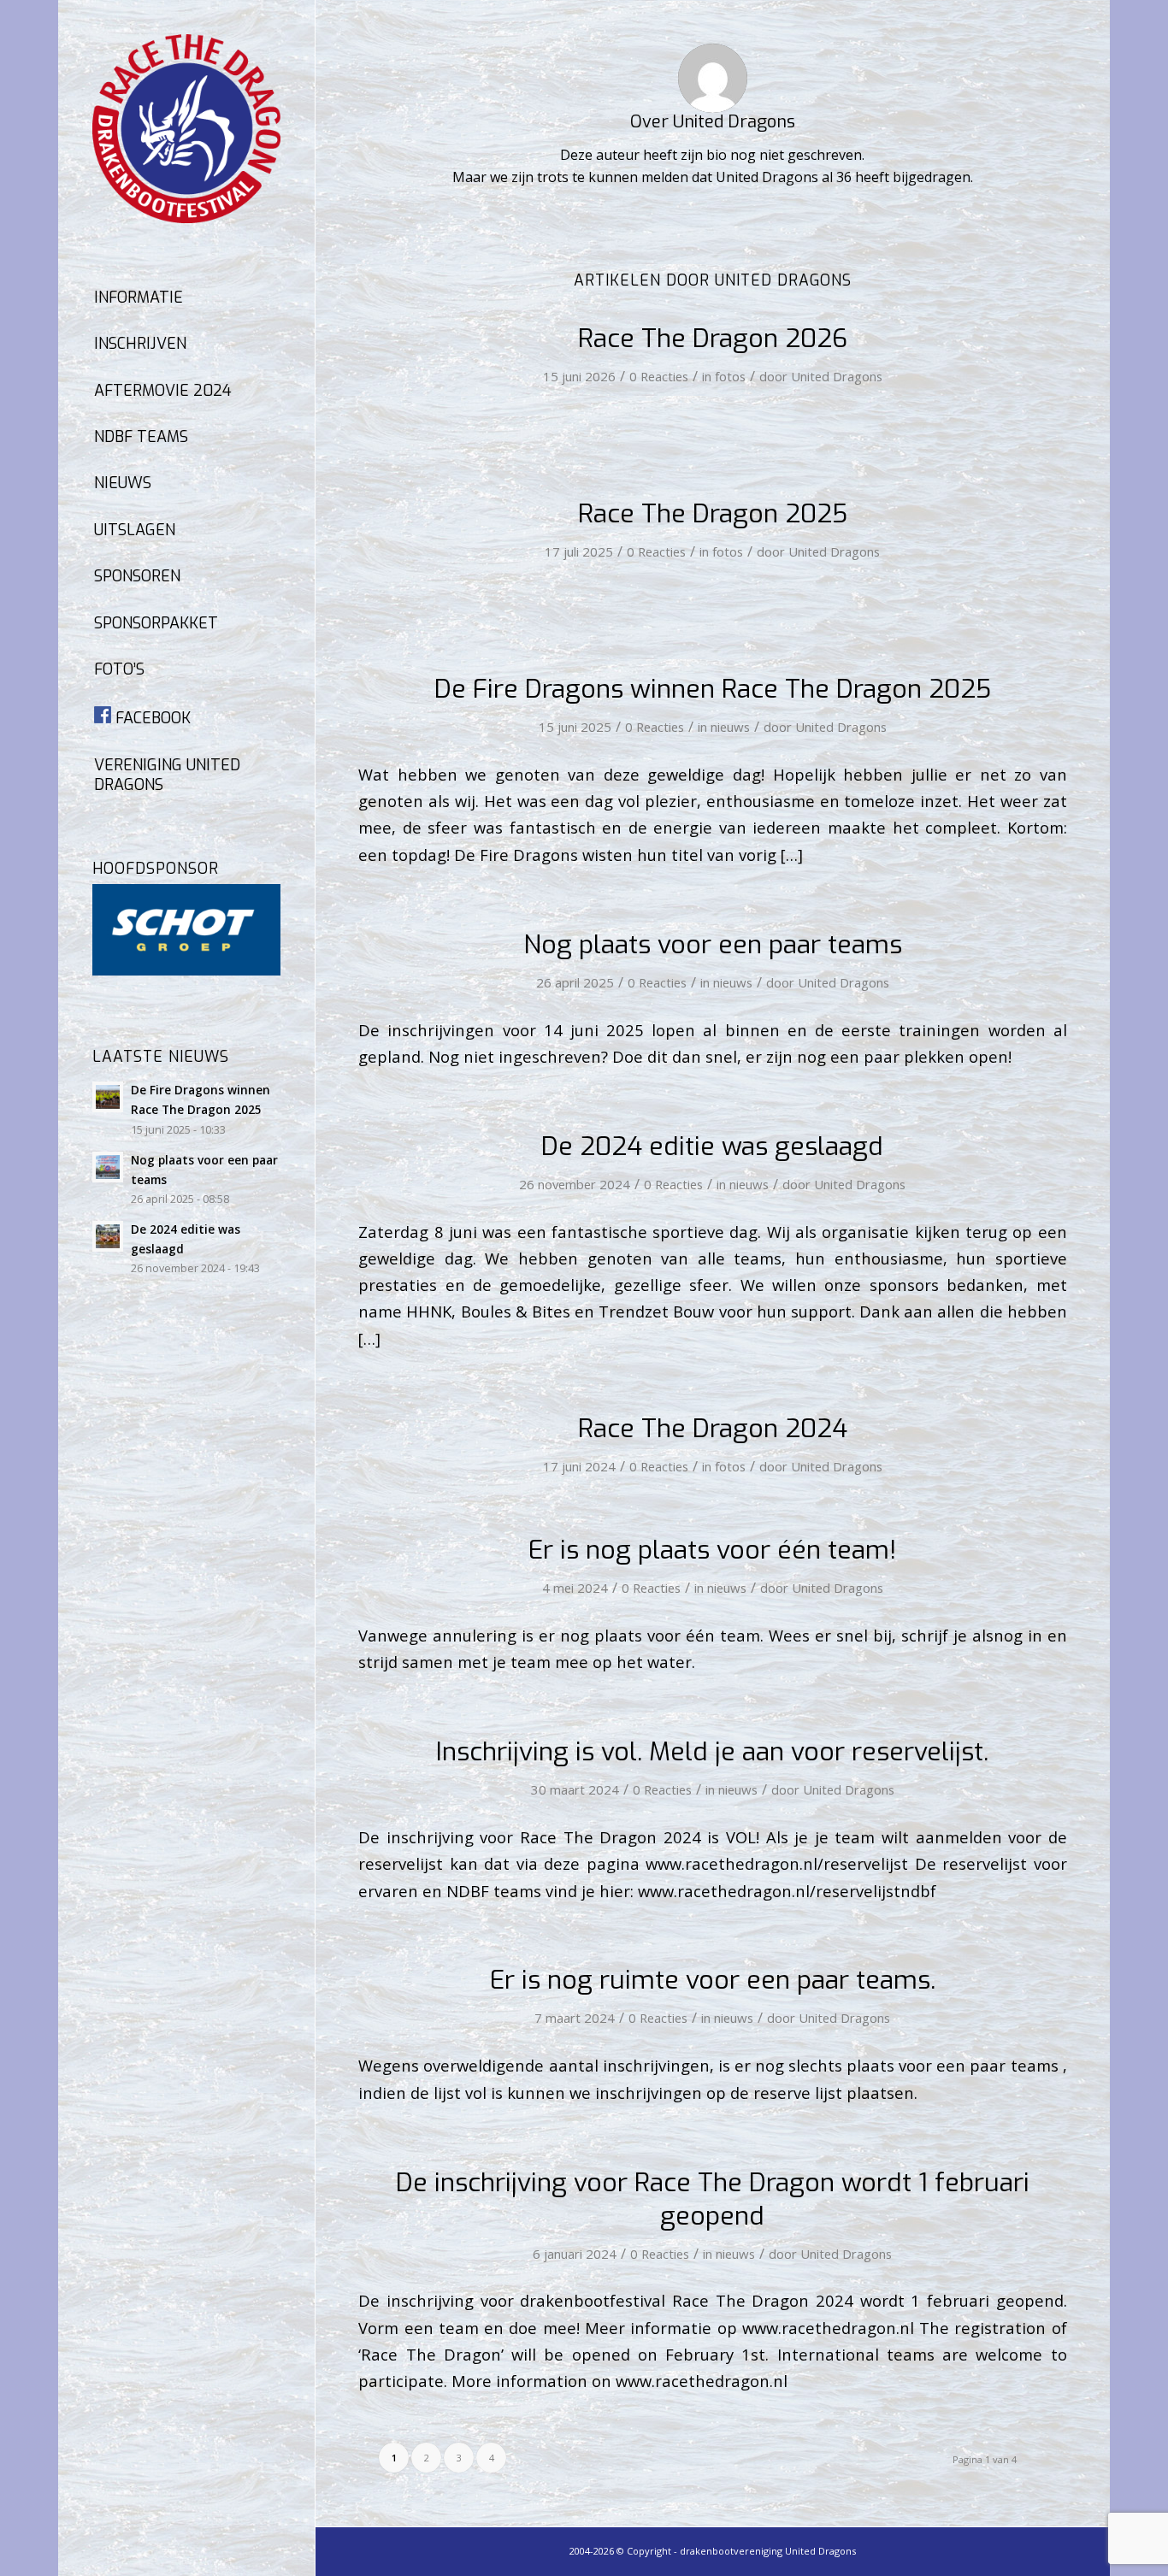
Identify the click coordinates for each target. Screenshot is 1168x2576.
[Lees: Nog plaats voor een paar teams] (108, 1167)
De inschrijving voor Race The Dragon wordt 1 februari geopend (713, 2199)
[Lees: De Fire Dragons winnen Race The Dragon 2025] (108, 1097)
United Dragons (837, 376)
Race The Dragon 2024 (713, 1429)
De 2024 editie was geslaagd (712, 1147)
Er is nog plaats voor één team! (712, 1550)
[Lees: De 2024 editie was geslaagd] (108, 1236)
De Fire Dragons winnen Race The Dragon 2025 (713, 689)
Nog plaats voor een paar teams (713, 945)
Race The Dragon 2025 (713, 514)
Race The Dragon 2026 (713, 339)
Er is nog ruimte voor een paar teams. (713, 1980)
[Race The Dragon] (186, 129)
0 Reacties (659, 376)
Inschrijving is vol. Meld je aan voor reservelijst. (712, 1752)
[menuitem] (186, 298)
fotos (730, 376)
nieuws (730, 727)
